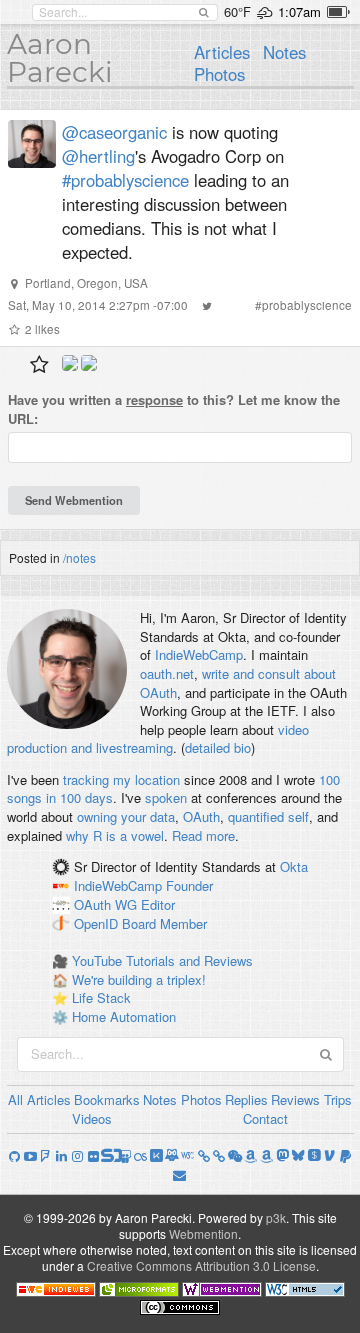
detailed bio (218, 747)
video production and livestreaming (158, 739)
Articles (222, 52)
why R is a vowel (115, 835)
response (154, 399)
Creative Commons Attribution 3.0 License (201, 1265)
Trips (338, 1099)
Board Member (164, 923)
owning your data (126, 816)
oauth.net (167, 673)
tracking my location (121, 779)
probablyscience (307, 305)
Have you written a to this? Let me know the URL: (174, 409)
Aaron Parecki (60, 58)
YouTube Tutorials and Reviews (162, 960)
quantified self (268, 816)
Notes (284, 52)
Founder (189, 885)
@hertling (98, 156)
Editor (158, 904)
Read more (203, 835)
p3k (276, 1217)
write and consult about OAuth (238, 683)
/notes (79, 557)
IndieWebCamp (199, 654)
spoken (166, 797)
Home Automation (124, 1016)
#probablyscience (125, 180)
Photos (219, 74)
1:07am (299, 11)
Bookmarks (107, 1099)
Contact (265, 1118)
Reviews (295, 1099)
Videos (92, 1118)
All (15, 1099)
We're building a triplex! (139, 979)
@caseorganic (114, 132)
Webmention (203, 1233)
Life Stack (101, 997)
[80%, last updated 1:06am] (338, 12)
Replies (246, 1099)
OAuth (201, 816)
